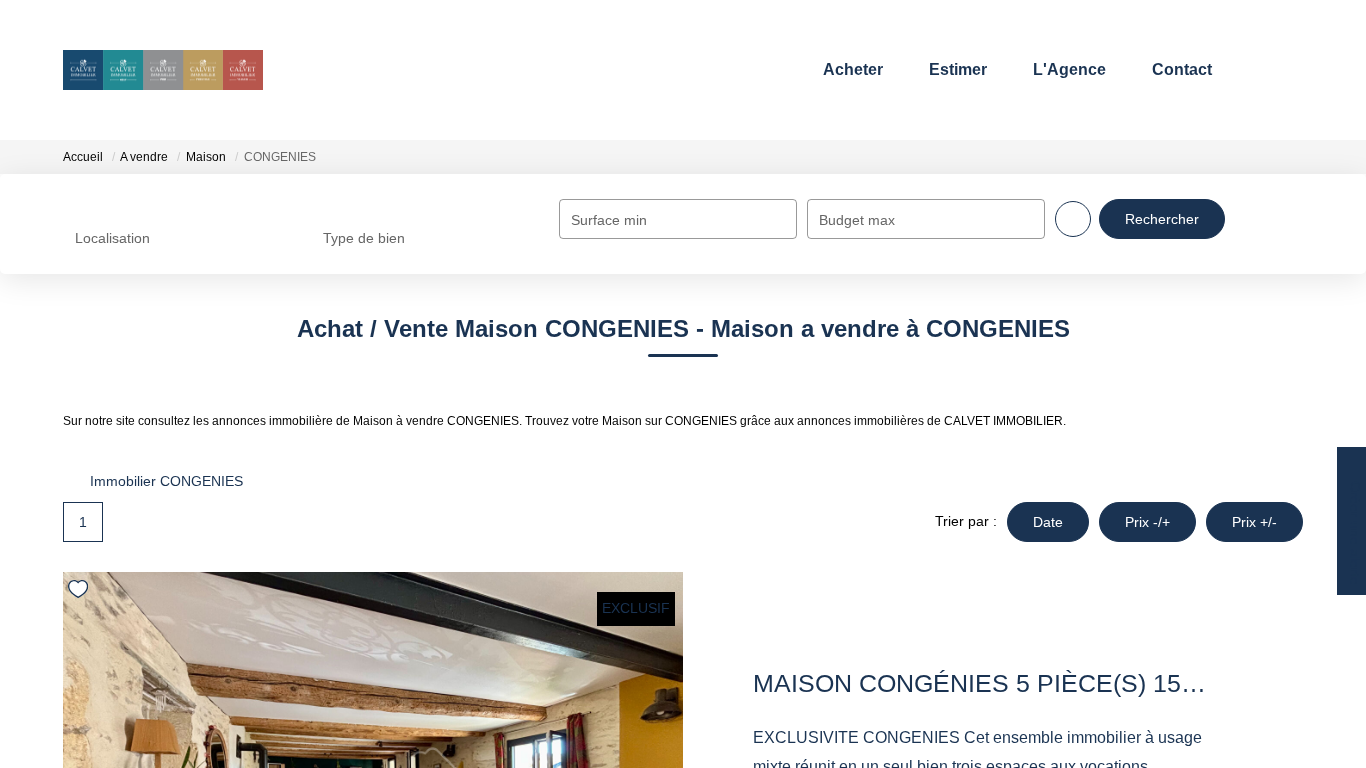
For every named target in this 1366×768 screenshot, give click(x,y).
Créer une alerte (1353, 535)
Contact (1174, 69)
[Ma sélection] (1256, 69)
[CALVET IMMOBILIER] (163, 70)
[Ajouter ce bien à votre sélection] (80, 592)
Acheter (845, 69)
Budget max (857, 220)
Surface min (609, 220)
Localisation (112, 238)
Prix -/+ (1147, 522)
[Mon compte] (1286, 69)
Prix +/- (1254, 522)
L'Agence (1061, 69)
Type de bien (364, 238)
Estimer (950, 69)
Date (1048, 522)
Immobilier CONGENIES (166, 481)
